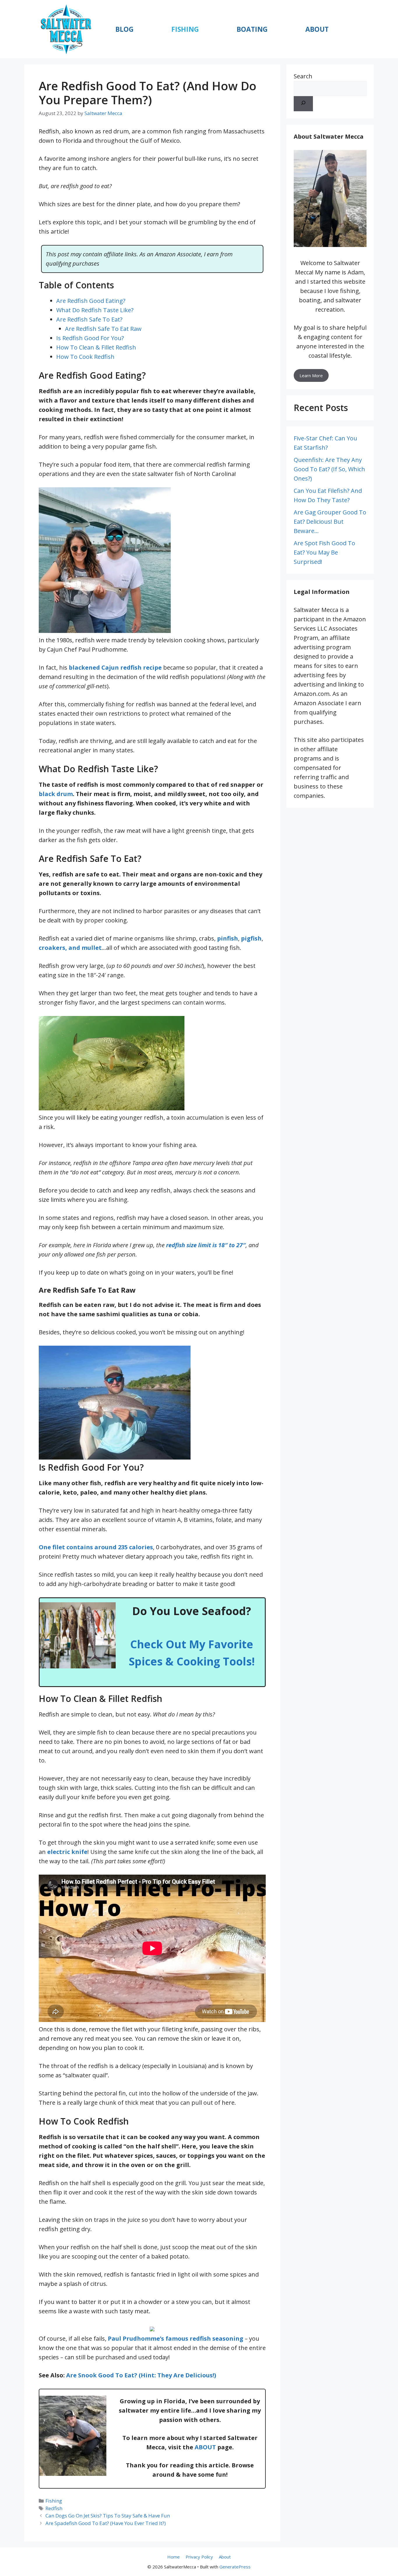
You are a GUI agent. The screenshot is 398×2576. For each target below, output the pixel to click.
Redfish (54, 2508)
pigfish (251, 938)
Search (303, 76)
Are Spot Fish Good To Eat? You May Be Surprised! (324, 552)
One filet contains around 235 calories (96, 1547)
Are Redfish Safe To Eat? (89, 319)
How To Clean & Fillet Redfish (96, 347)
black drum (56, 794)
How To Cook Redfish (85, 357)
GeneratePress (235, 2567)
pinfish (228, 938)
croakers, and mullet (70, 948)
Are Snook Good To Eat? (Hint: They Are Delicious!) (141, 2375)
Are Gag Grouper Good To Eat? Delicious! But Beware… (330, 522)
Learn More (311, 375)
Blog (124, 29)
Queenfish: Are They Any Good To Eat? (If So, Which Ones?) (329, 469)
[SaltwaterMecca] (66, 29)
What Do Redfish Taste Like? (95, 310)
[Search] (303, 104)
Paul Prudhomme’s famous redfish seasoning (176, 2338)
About (317, 29)
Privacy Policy (199, 2557)
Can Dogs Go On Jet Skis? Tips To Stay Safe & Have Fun (108, 2516)
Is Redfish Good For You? (90, 338)
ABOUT (205, 2447)
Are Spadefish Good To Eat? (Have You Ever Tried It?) (106, 2523)
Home (174, 2557)
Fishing (185, 29)
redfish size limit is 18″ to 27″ (206, 1245)
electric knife (67, 1852)
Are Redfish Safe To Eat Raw (103, 329)
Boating (252, 29)
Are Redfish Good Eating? (91, 301)
